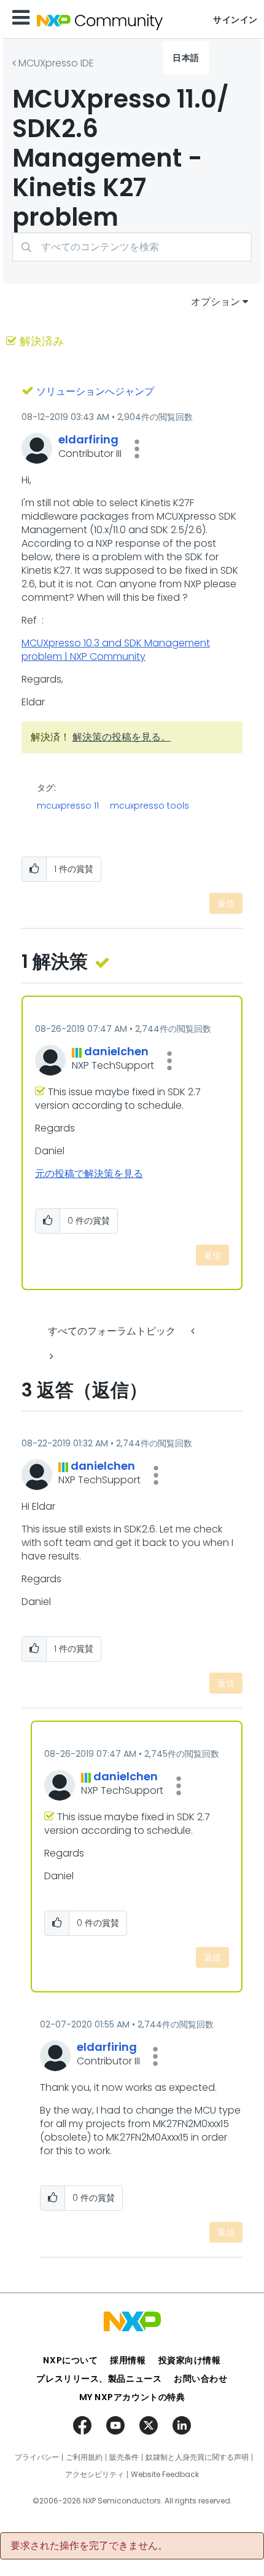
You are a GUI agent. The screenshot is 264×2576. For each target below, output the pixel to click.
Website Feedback (165, 2475)
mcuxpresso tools (149, 806)
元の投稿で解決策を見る (89, 1174)
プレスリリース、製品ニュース (99, 2379)
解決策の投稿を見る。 (122, 737)
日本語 (186, 58)
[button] (137, 449)
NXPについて (70, 2360)
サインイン (235, 20)
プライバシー (37, 2457)
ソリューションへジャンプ (95, 391)
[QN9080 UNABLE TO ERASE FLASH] (194, 1331)
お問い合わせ (200, 2379)
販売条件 (124, 2457)
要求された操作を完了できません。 (89, 2546)
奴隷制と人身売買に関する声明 (197, 2457)
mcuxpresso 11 (68, 806)
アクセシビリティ (95, 2475)
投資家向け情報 (190, 2360)
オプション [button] (215, 302)
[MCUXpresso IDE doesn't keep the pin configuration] (50, 1356)
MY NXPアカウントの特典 (132, 2397)
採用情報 (128, 2360)
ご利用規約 (84, 2457)
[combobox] (132, 247)
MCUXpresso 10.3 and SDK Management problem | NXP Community (116, 650)
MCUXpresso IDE (56, 63)
